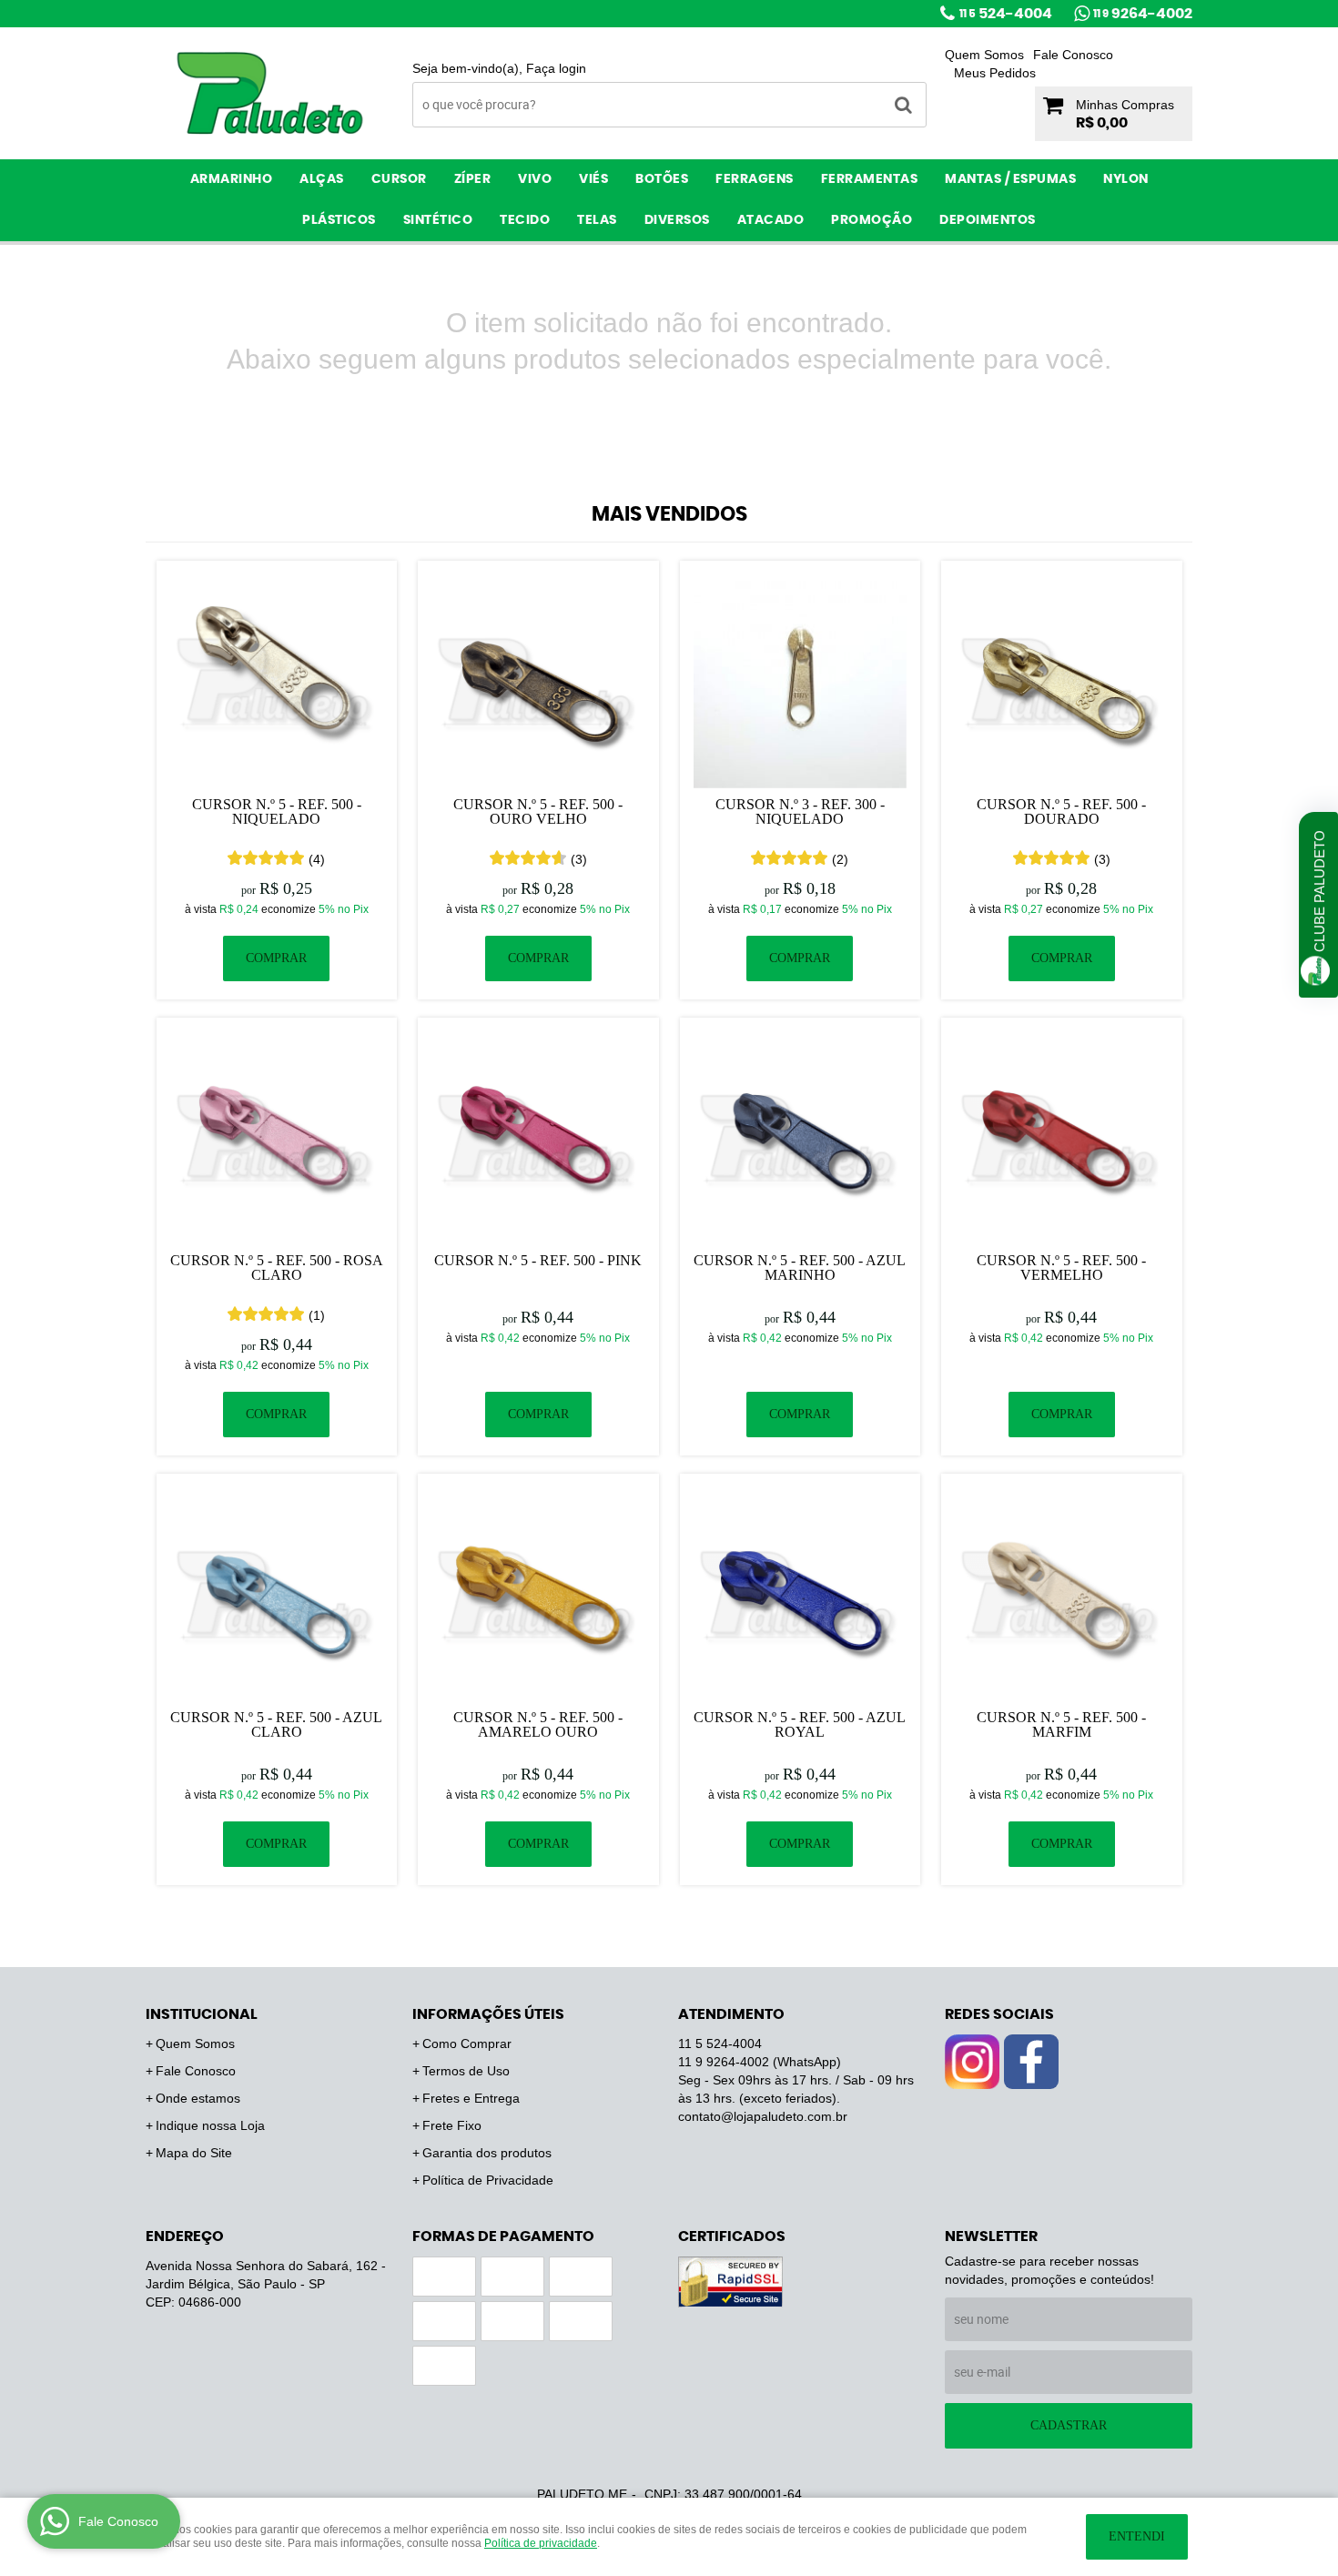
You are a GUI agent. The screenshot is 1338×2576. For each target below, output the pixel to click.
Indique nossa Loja (210, 2125)
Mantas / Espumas (1010, 179)
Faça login (556, 68)
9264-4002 (1143, 14)
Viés (593, 179)
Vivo (535, 179)
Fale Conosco (1073, 55)
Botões (662, 179)
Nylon (1126, 179)
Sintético (438, 220)
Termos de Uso (466, 2071)
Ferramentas (870, 179)
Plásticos (339, 220)
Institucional (202, 2014)
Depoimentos (988, 220)
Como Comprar (467, 2044)
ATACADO (771, 220)
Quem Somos (984, 55)
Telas (597, 220)
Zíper (473, 179)
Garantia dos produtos (487, 2153)
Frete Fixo (452, 2125)
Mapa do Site (194, 2153)
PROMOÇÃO (872, 220)
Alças (322, 179)
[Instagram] (972, 2062)
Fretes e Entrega (471, 2098)
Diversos (677, 220)
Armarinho (232, 179)
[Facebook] (1031, 2062)
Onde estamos (198, 2098)
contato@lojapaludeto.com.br (763, 2116)
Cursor (399, 179)
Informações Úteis (488, 2014)
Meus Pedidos (995, 73)
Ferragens (755, 179)
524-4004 (1006, 14)
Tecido (525, 220)
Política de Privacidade (488, 2180)
